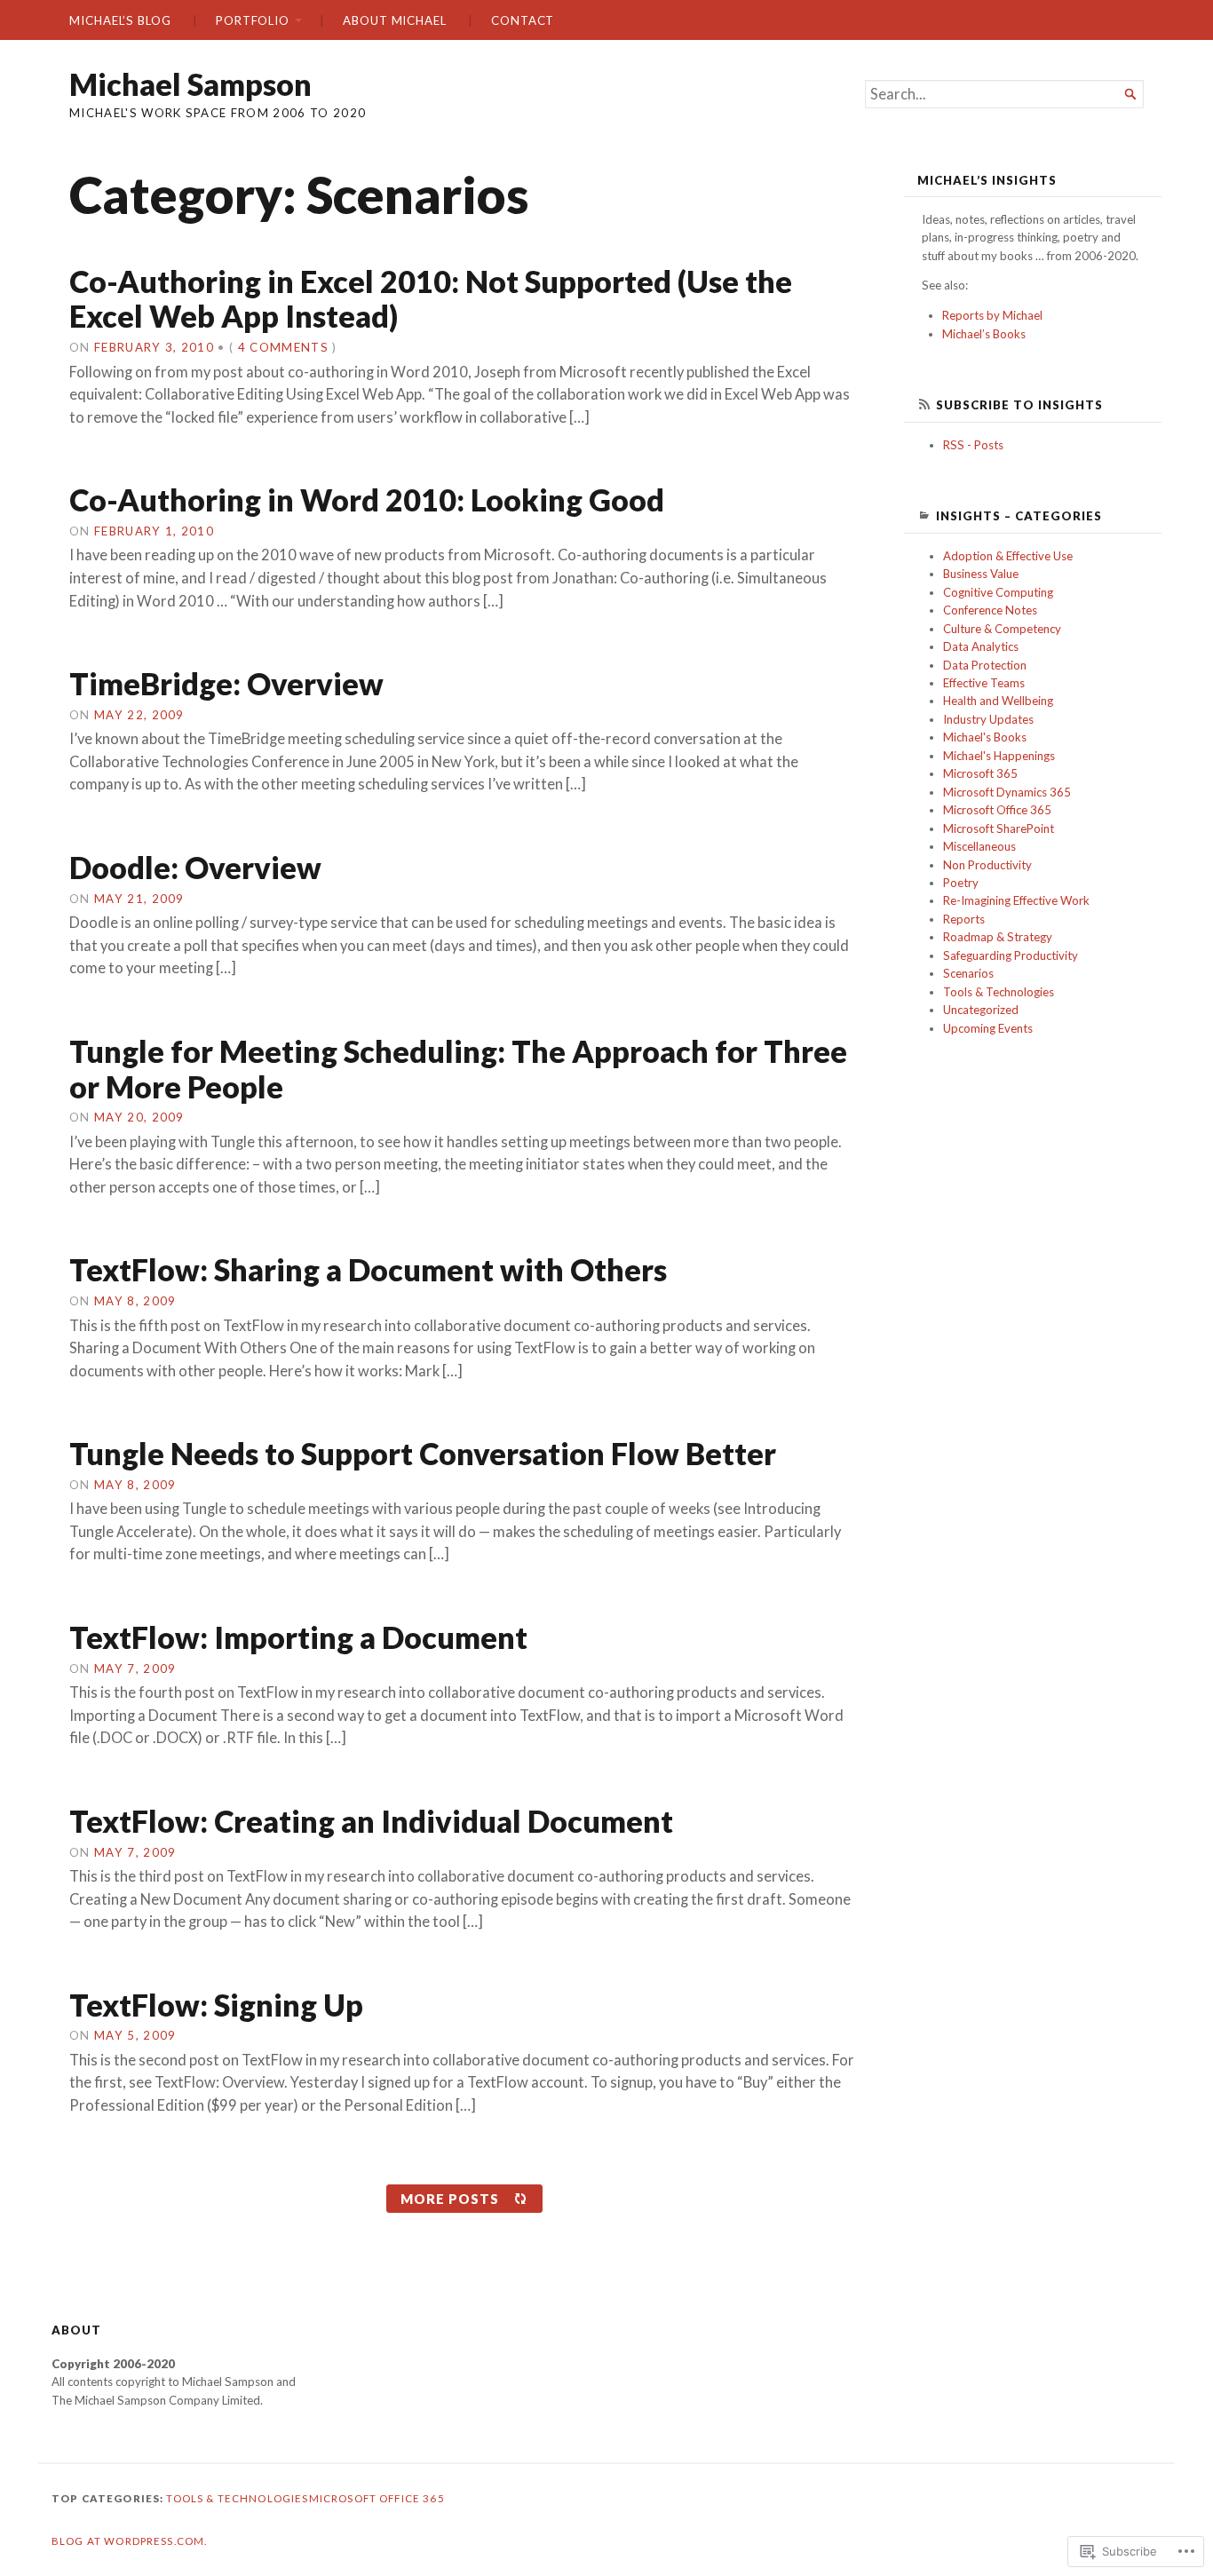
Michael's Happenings (999, 756)
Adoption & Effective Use (1008, 556)
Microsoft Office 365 (997, 810)
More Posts (450, 2199)
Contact (523, 20)
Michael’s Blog (120, 20)
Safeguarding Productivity (1011, 955)
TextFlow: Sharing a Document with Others (368, 1269)
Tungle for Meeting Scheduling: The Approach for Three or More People (458, 1069)
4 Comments (283, 347)
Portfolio (253, 20)
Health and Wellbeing (998, 701)
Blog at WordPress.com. (129, 2541)
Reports (964, 919)
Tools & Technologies (999, 992)
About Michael (395, 20)
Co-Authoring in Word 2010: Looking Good (367, 499)
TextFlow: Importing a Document (298, 1637)
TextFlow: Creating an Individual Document (371, 1821)
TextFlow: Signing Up (216, 2005)
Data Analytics (981, 646)
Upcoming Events (988, 1028)
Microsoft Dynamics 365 (1007, 792)
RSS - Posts (973, 445)
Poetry (961, 883)
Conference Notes (990, 610)
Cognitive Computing (998, 592)
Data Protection (985, 665)
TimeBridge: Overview (226, 683)
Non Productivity (987, 865)
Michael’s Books (984, 334)
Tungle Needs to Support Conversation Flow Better (423, 1453)
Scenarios (968, 973)
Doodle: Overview (195, 867)
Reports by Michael (992, 315)
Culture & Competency (1002, 629)
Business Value (981, 574)
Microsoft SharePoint (999, 828)
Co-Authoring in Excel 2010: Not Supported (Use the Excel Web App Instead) (431, 299)
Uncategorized (981, 1010)
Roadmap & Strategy (998, 937)
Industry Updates (988, 719)
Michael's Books (985, 737)
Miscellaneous (979, 846)
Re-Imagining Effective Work (1016, 900)
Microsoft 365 (980, 773)
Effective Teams (984, 683)
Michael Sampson (190, 84)
